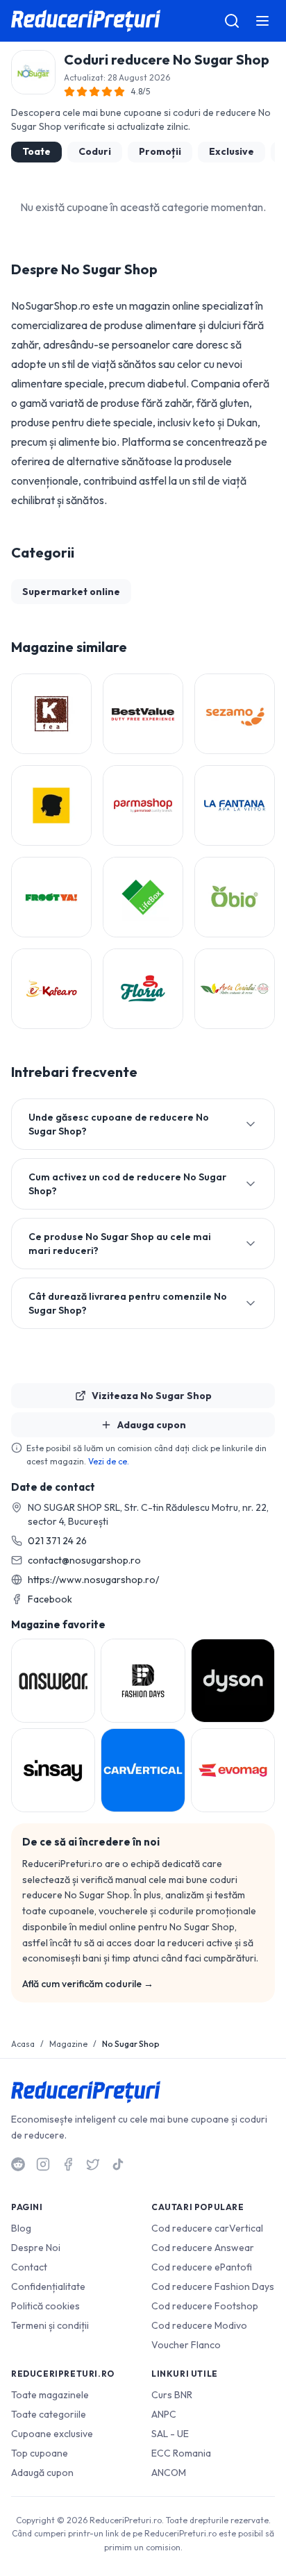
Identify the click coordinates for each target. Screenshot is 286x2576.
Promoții (160, 151)
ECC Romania (181, 2453)
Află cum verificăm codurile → (88, 1984)
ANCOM (169, 2473)
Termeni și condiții (50, 2325)
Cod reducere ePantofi (202, 2267)
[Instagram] (43, 2164)
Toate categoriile (49, 2414)
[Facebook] (68, 2164)
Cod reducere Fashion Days (213, 2286)
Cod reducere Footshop (205, 2306)
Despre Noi (36, 2248)
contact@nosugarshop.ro (84, 1560)
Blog (21, 2228)
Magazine (68, 2044)
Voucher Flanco (186, 2345)
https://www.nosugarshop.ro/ (93, 1580)
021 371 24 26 (57, 1541)
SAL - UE (170, 2434)
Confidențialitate (48, 2286)
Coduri (95, 151)
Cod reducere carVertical (207, 2228)
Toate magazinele (50, 2395)
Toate (36, 151)
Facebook (50, 1599)
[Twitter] (93, 2164)
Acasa (23, 2044)
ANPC (164, 2414)
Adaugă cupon (42, 2473)
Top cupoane (40, 2453)
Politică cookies (45, 2306)
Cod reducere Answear (203, 2248)
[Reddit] (18, 2164)
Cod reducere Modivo (199, 2325)
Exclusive (232, 151)
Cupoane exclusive (52, 2434)
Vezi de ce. (109, 1461)
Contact (29, 2267)
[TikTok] (118, 2164)
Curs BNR (172, 2395)
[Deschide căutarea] (232, 21)
